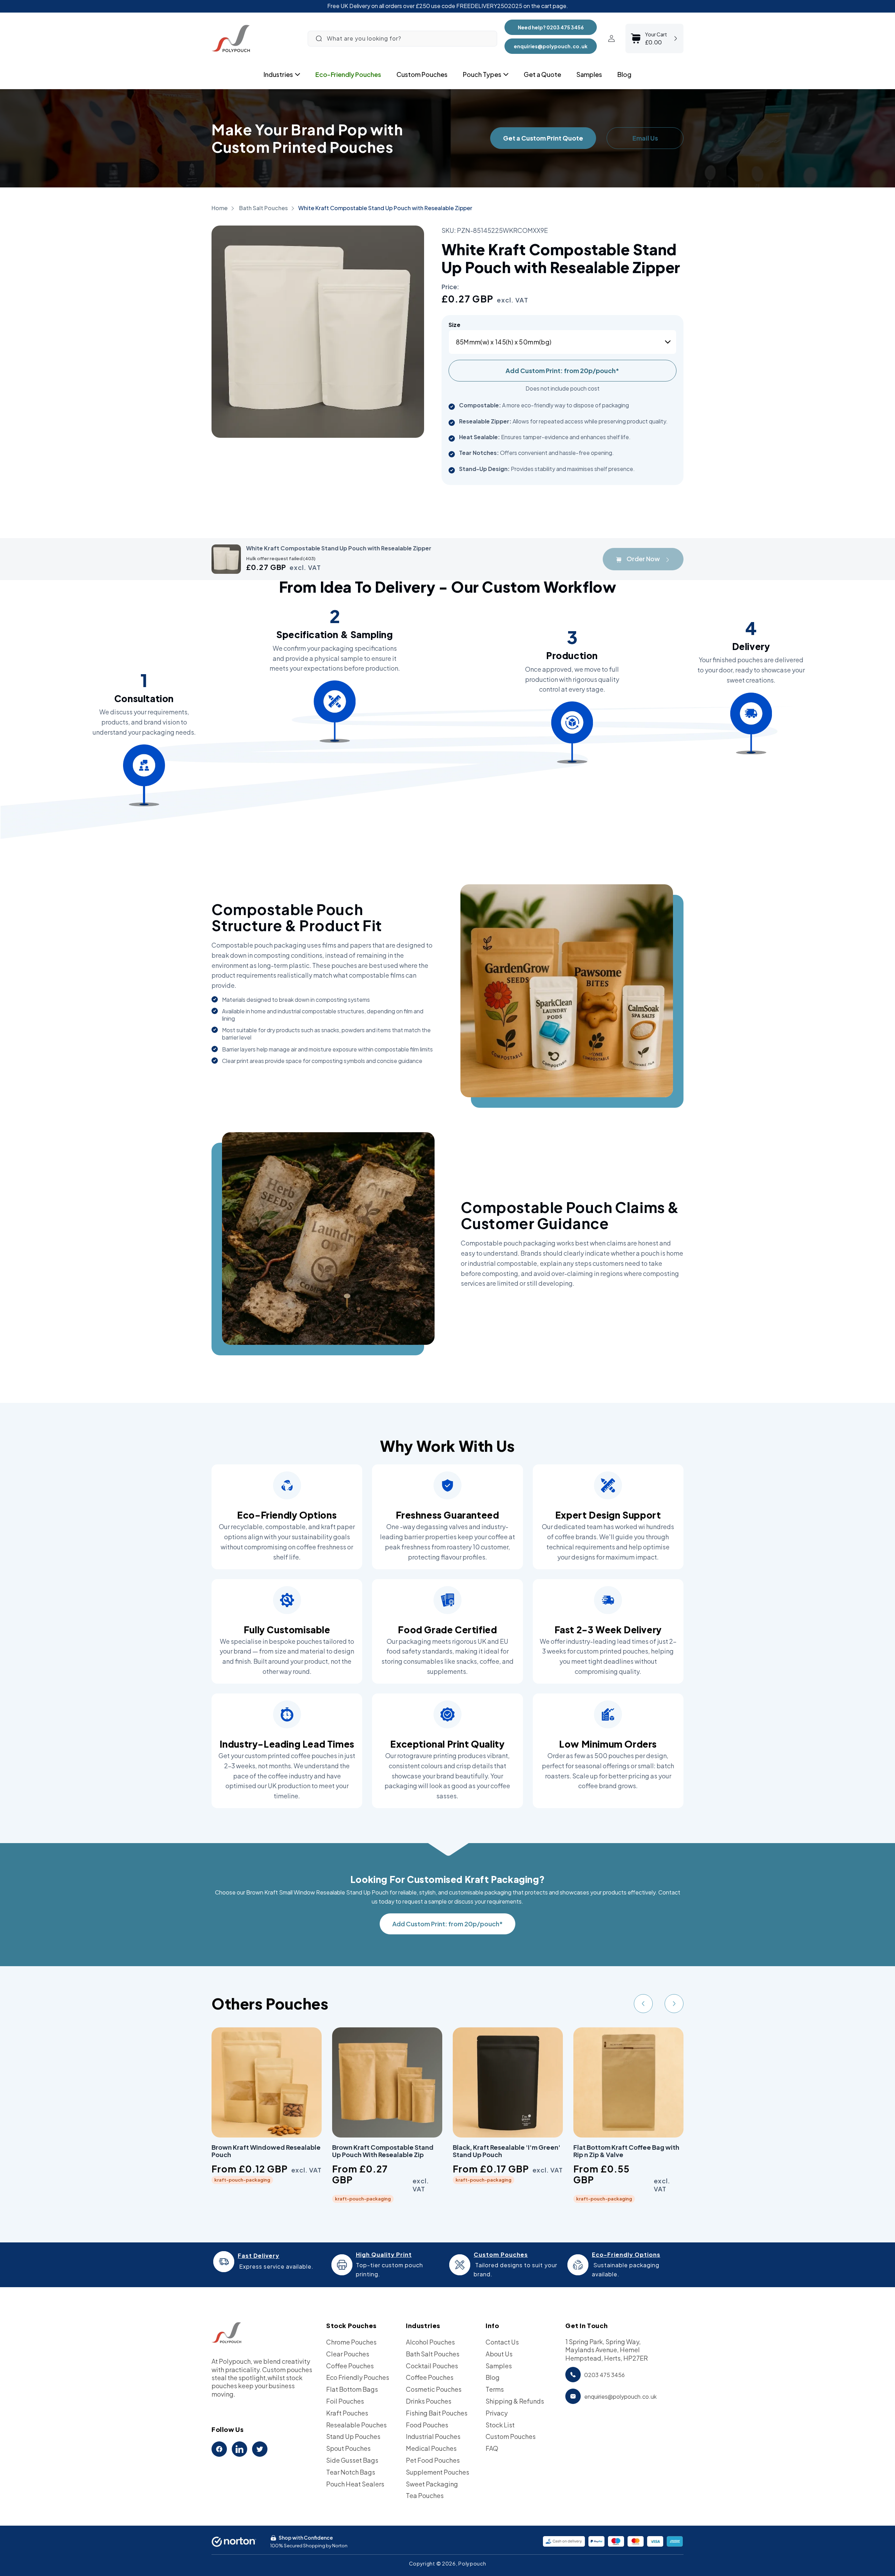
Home (220, 208)
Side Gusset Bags (352, 2460)
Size (455, 325)
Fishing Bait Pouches (437, 2413)
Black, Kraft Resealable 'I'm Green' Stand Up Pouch (507, 2151)
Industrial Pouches (433, 2436)
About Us (499, 2354)
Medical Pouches (431, 2448)
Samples (499, 2366)
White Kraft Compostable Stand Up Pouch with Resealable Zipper (385, 208)
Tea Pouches (425, 2495)
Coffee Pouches (350, 2366)
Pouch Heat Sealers (355, 2484)
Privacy (497, 2413)
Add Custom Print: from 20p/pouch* (562, 370)
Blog (493, 2377)
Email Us (645, 138)
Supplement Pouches (438, 2472)
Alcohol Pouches (430, 2342)
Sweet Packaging (432, 2484)
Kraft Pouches (347, 2413)
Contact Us (502, 2342)
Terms (495, 2389)
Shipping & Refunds (515, 2401)
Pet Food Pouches (433, 2460)
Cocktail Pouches (432, 2366)
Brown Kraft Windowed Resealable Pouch (266, 2151)
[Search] (319, 38)
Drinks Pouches (429, 2401)
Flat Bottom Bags (352, 2389)
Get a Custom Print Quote (543, 138)
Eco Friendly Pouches (358, 2377)
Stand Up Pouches (353, 2436)
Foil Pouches (345, 2401)
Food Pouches (427, 2425)
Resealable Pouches (356, 2425)
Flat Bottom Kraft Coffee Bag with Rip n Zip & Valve (626, 2151)
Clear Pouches (348, 2354)
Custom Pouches (511, 2436)
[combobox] (402, 39)
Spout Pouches (348, 2448)
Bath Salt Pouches (264, 208)
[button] (278, 74)
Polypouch (472, 2563)
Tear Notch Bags (351, 2472)
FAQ (492, 2448)
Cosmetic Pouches (434, 2389)
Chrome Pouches (351, 2342)
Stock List (500, 2425)
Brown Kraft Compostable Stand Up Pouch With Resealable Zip (383, 2151)
